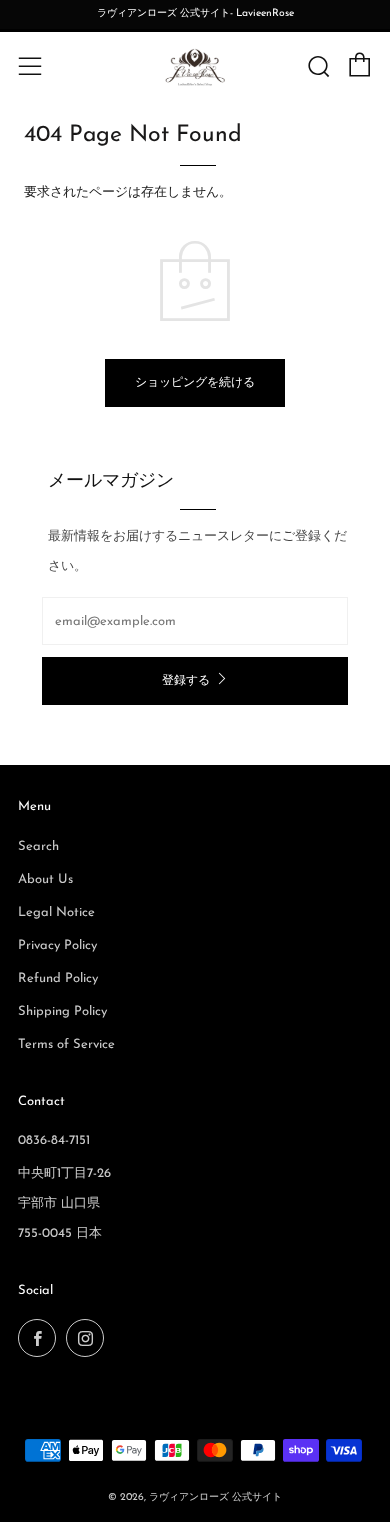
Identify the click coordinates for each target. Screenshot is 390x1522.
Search (38, 846)
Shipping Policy (62, 1011)
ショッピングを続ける (195, 383)
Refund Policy (58, 978)
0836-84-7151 (54, 1140)
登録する (186, 681)
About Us (45, 879)
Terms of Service (66, 1044)
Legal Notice (56, 912)
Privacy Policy (57, 945)
